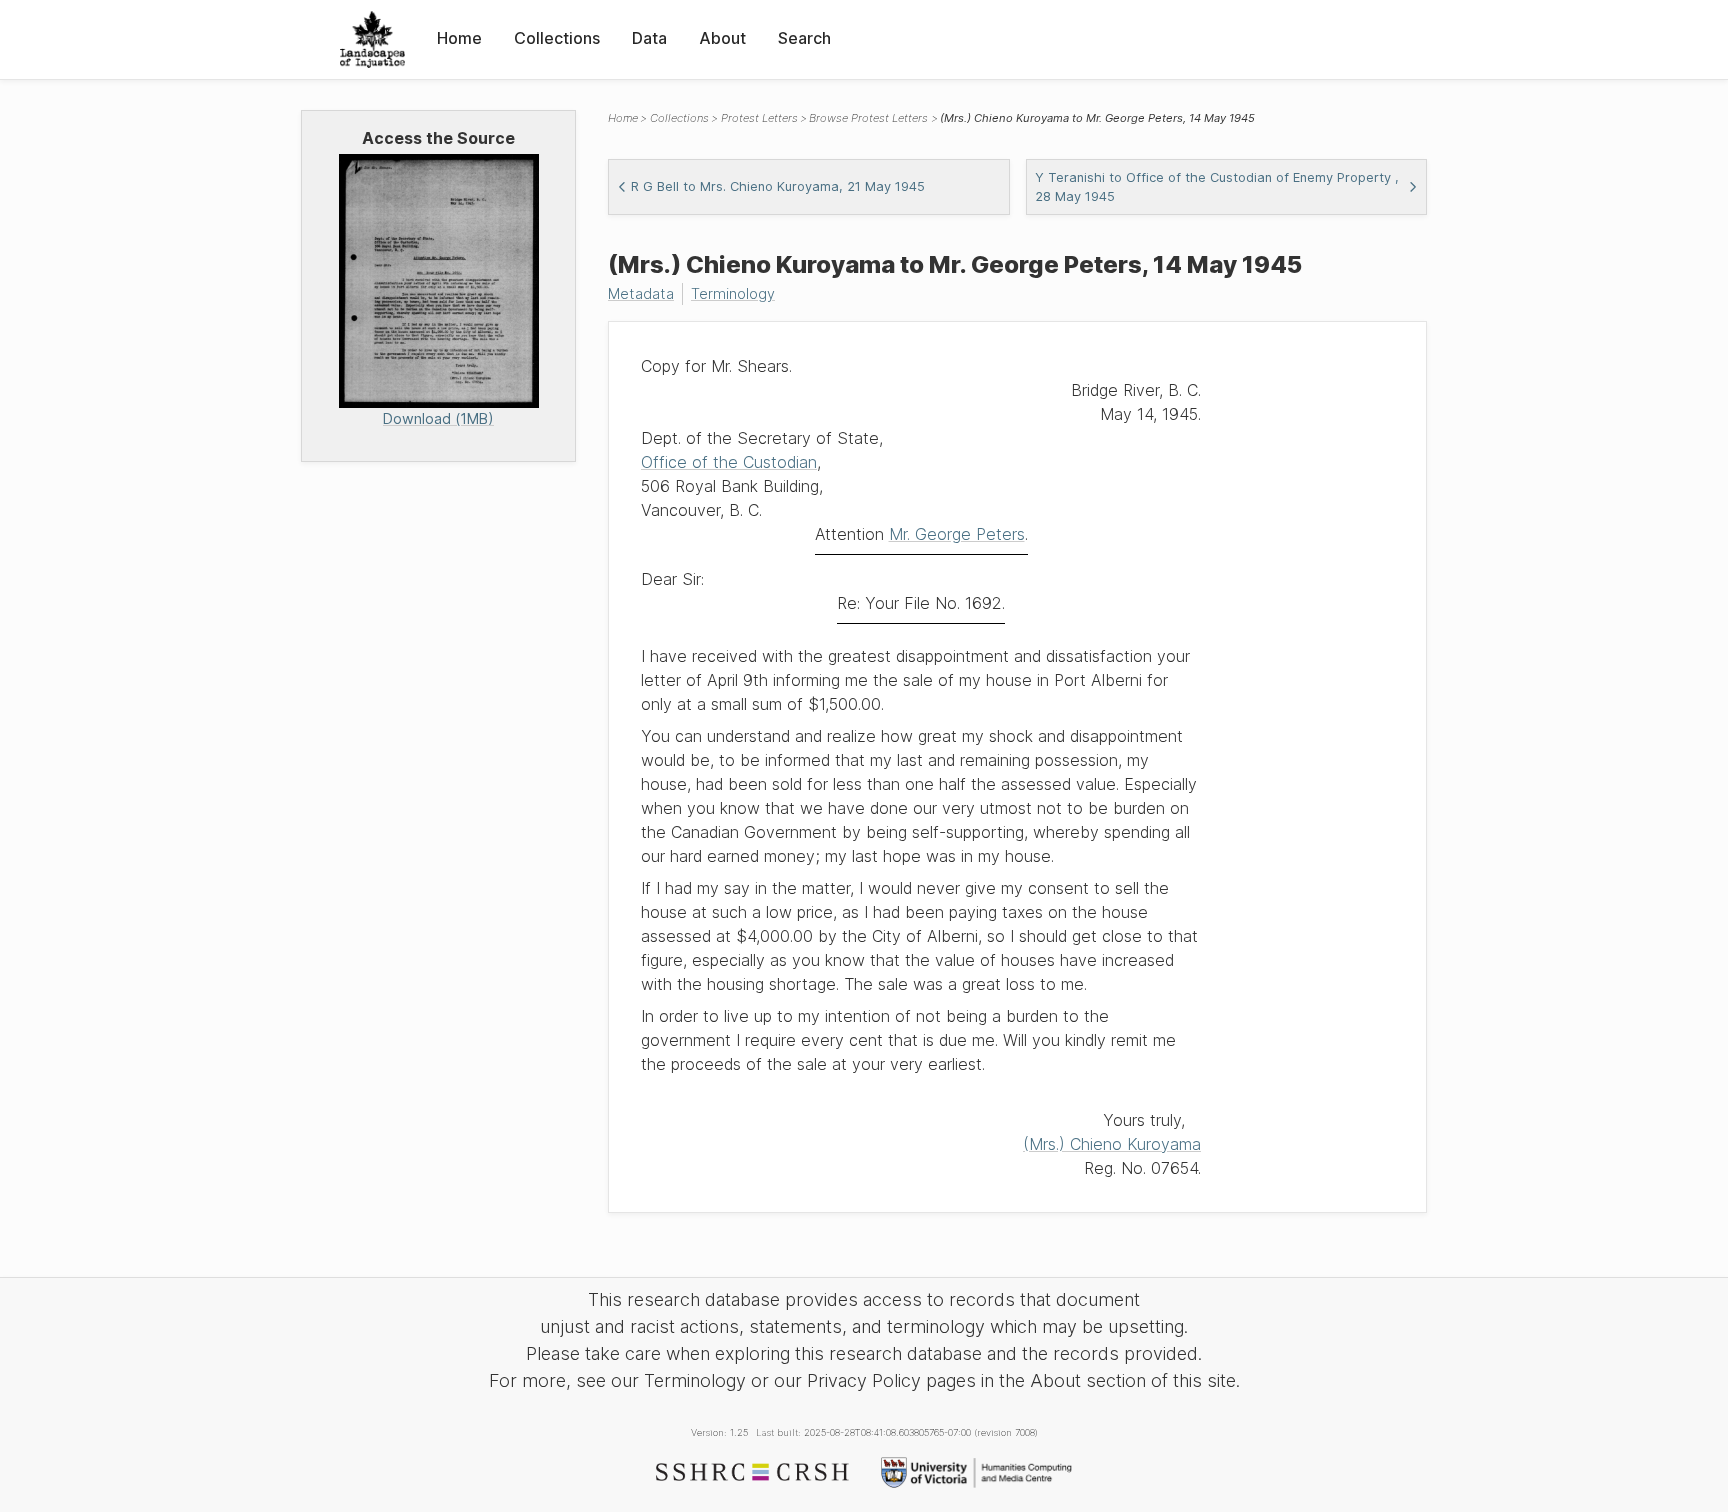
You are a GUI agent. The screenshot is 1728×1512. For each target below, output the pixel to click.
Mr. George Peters (957, 534)
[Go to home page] (372, 39)
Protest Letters (759, 118)
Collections (557, 38)
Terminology (733, 293)
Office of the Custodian (729, 462)
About (722, 38)
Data (649, 38)
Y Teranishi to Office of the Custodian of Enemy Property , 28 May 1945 (1217, 187)
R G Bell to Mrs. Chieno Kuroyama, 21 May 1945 (778, 186)
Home (459, 38)
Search (804, 38)
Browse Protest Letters (868, 118)
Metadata (641, 293)
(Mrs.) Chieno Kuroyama (1112, 1144)
